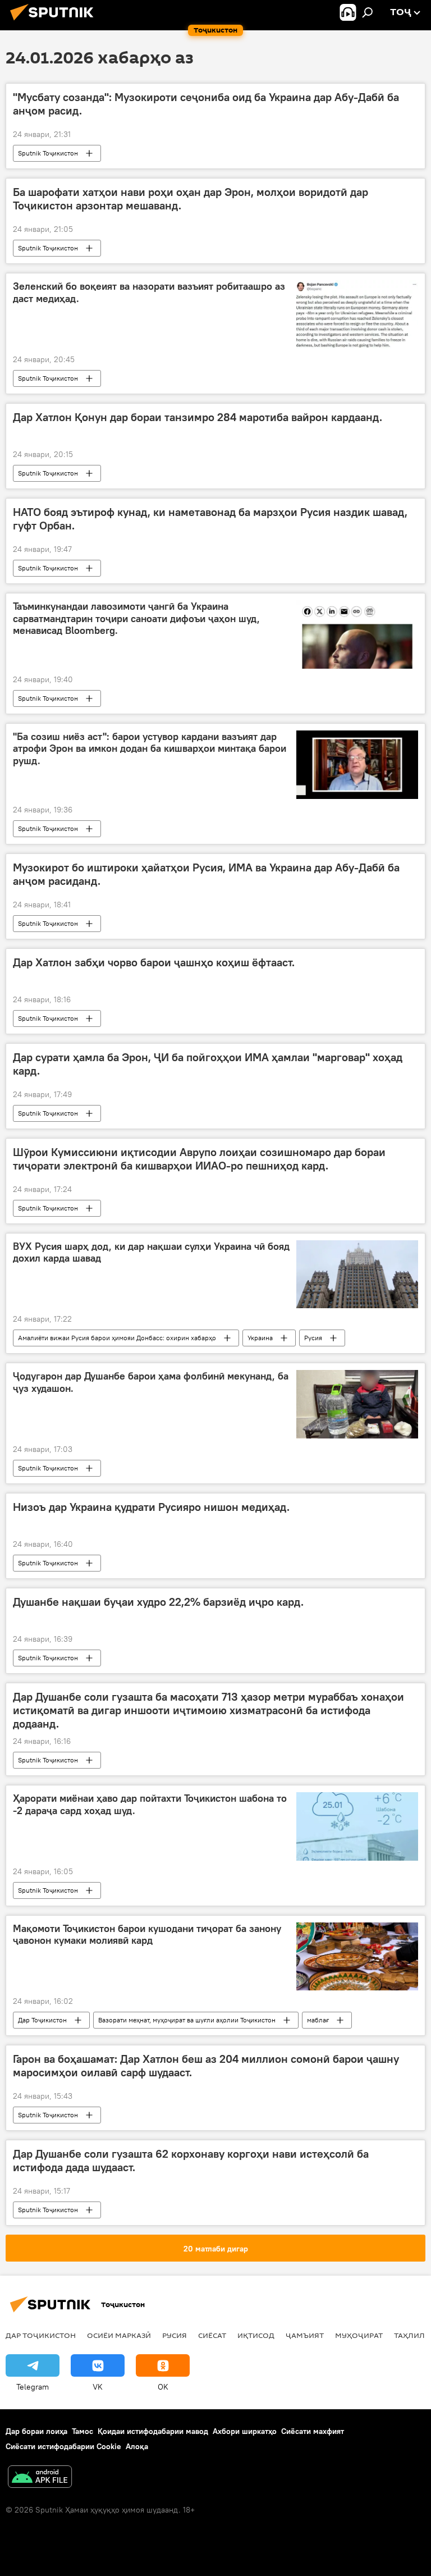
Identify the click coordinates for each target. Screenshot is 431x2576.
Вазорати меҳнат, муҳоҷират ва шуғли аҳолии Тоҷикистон (187, 2020)
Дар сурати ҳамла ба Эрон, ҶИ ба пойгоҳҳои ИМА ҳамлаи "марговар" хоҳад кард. (208, 1064)
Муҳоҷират (359, 2335)
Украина (260, 1338)
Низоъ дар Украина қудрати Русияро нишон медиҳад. (151, 1507)
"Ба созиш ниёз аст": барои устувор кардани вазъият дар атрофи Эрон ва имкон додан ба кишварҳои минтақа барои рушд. (150, 749)
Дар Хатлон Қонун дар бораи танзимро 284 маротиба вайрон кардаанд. (198, 417)
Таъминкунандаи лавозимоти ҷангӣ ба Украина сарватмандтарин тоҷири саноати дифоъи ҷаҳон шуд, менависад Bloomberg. (136, 618)
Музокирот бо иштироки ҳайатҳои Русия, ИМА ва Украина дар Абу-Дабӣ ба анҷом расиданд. (206, 874)
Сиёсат (212, 2335)
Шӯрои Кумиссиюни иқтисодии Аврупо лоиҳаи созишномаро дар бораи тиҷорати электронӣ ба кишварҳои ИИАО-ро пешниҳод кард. (199, 1159)
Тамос (82, 2431)
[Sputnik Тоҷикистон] (55, 22)
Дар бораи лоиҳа (36, 2431)
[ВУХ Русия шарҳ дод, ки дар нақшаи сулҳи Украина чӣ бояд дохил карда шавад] (357, 1275)
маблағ (318, 2020)
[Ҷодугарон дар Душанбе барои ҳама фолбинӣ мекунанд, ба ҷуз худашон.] (357, 1404)
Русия (313, 1338)
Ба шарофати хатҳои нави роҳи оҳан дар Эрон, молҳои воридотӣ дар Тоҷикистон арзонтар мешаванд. (191, 199)
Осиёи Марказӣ (119, 2335)
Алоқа (137, 2446)
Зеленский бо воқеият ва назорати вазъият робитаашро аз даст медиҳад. (149, 293)
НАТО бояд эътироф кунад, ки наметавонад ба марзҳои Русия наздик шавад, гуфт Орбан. (210, 519)
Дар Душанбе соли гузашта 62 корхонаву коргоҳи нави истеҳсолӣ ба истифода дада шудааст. (191, 2161)
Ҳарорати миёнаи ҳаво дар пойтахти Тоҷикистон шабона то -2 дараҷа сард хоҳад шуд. (150, 1805)
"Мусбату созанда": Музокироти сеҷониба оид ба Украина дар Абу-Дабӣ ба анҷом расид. (206, 104)
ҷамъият (305, 2335)
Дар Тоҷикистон (42, 2020)
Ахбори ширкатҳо (245, 2431)
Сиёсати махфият (313, 2431)
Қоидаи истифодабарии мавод (153, 2431)
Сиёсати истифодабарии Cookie (63, 2446)
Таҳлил (409, 2335)
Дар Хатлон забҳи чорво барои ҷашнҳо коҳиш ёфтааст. (154, 962)
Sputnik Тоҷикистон (48, 153)
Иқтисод (256, 2335)
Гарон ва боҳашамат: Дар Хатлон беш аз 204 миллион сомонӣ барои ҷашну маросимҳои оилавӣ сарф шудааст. (206, 2066)
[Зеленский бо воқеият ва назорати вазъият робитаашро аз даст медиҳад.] (357, 314)
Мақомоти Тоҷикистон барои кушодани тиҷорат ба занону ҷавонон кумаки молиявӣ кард (147, 1935)
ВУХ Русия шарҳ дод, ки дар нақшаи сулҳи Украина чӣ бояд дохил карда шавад (151, 1253)
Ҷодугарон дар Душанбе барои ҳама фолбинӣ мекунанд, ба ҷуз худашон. (151, 1382)
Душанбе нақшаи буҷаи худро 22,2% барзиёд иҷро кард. (158, 1602)
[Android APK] (40, 2478)
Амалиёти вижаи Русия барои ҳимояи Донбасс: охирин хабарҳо (117, 1338)
